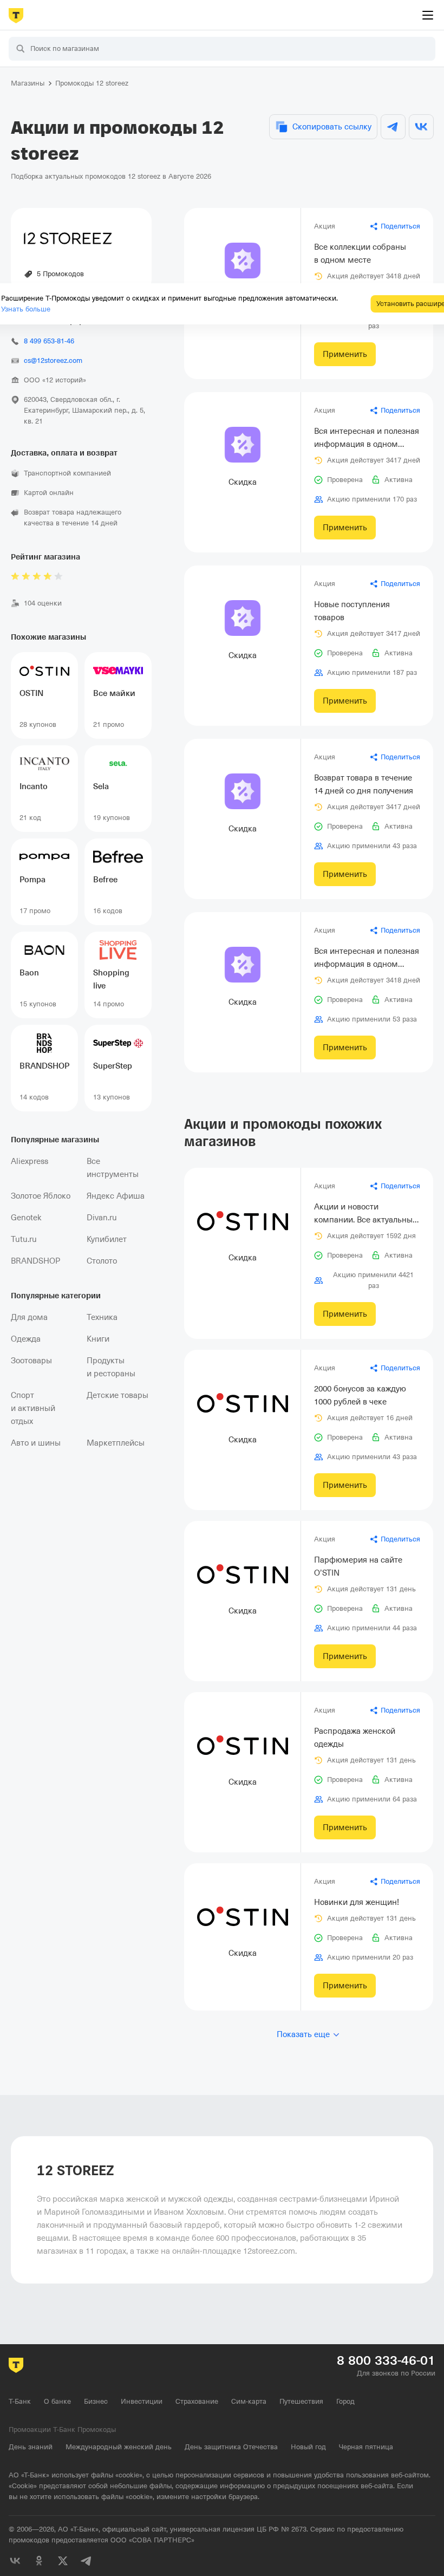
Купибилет (107, 1239)
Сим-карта (249, 2401)
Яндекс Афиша (116, 1196)
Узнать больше (26, 309)
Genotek (26, 1218)
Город (345, 2401)
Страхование (197, 2401)
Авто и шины (36, 1443)
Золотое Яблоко (41, 1196)
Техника (102, 1317)
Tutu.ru (24, 1239)
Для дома (29, 1317)
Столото (102, 1261)
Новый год (308, 2447)
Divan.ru (102, 1218)
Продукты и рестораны (111, 1367)
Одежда (26, 1339)
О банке (57, 2401)
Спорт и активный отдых (33, 1408)
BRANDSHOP (35, 1261)
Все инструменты (113, 1168)
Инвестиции (142, 2401)
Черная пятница (366, 2447)
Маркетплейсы (116, 1443)
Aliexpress (30, 1161)
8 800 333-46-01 (386, 2360)
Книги (98, 1339)
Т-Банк (20, 2401)
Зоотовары (31, 1361)
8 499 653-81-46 (49, 341)
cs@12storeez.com (53, 360)
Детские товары (117, 1395)
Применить (345, 354)
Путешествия (301, 2401)
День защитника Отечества (231, 2447)
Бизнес (96, 2401)
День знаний (31, 2447)
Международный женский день (119, 2447)
